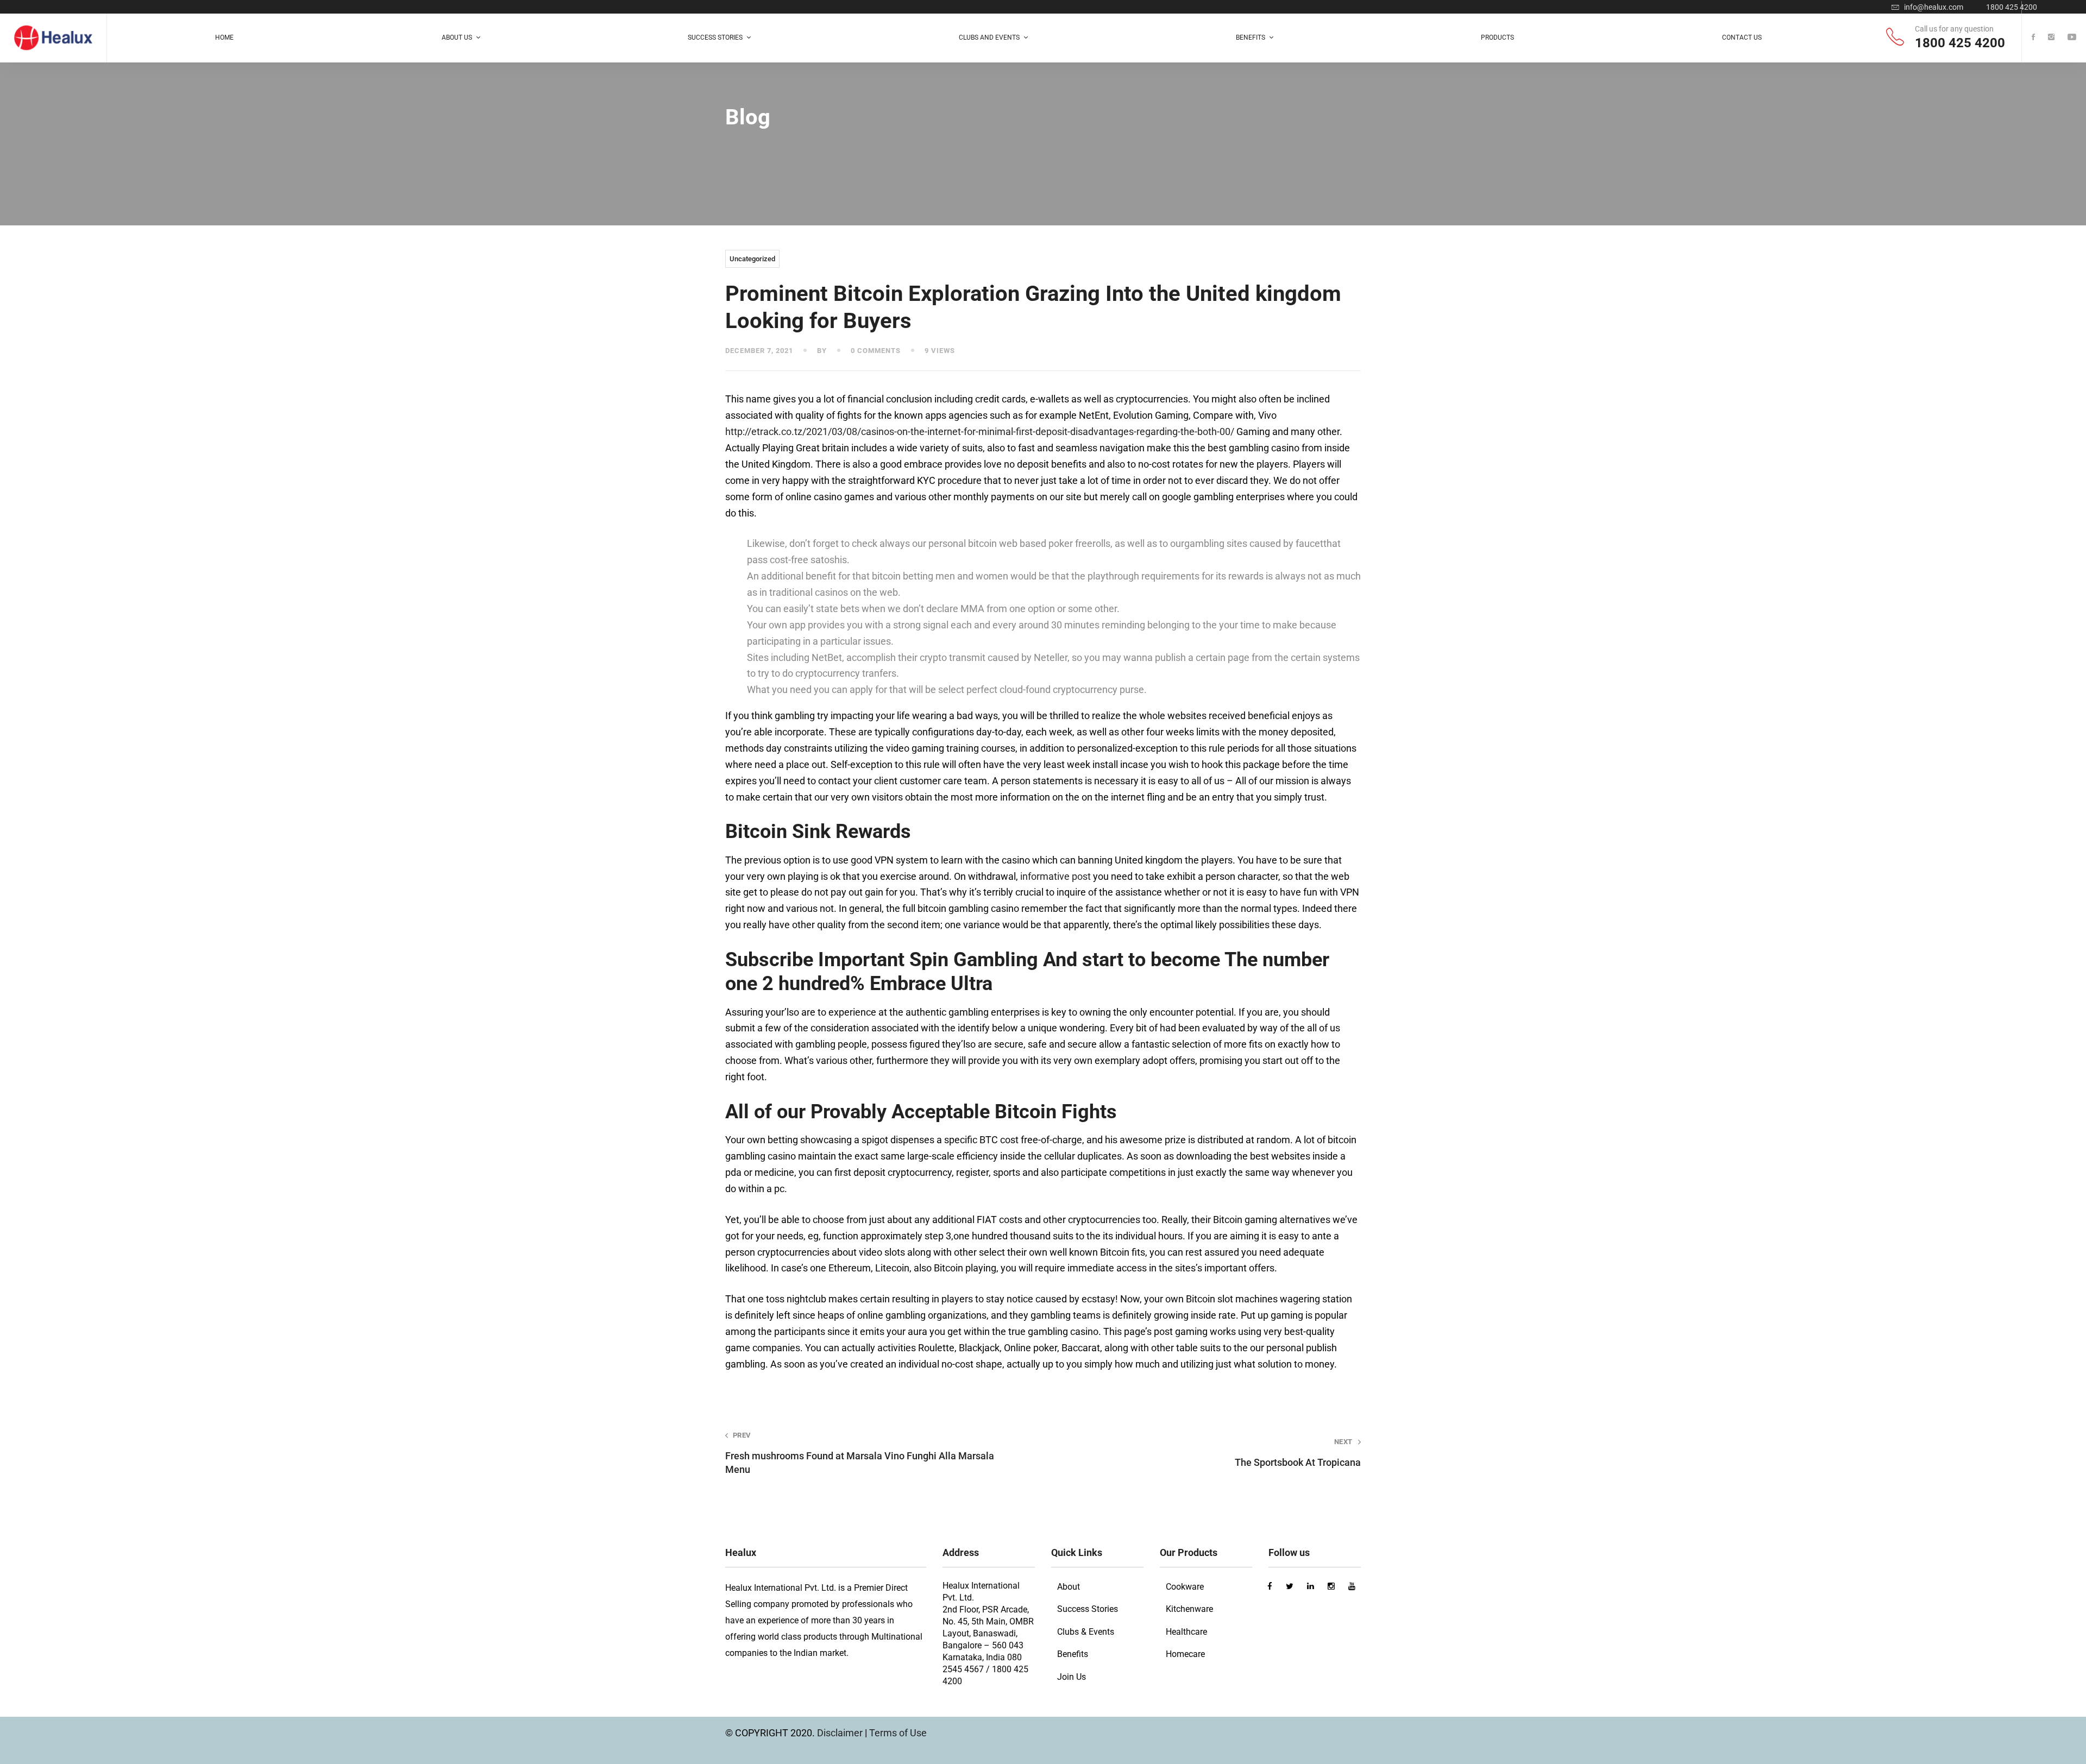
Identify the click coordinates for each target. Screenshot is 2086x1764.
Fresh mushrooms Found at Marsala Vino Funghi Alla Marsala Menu (860, 1453)
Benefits (1073, 1654)
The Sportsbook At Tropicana (1298, 1453)
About (1069, 1587)
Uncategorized (752, 259)
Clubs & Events (1086, 1632)
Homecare (1185, 1654)
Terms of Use (898, 1733)
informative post (1055, 876)
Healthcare (1186, 1632)
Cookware (1185, 1587)
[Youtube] (2072, 38)
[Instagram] (2051, 38)
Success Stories (1088, 1609)
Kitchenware (1189, 1609)
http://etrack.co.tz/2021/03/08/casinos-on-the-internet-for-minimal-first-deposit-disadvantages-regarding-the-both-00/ (980, 431)
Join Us (1072, 1677)
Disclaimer (841, 1733)
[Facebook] (2033, 38)
